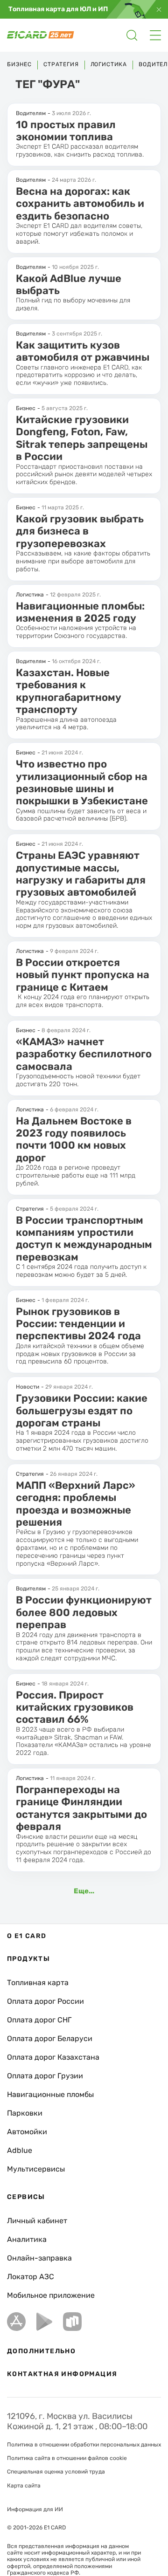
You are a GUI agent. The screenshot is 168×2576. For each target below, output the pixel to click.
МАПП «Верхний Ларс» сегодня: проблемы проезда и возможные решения (76, 1504)
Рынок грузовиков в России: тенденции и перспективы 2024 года (78, 1324)
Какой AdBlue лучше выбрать (69, 284)
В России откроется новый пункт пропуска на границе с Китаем (83, 975)
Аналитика (27, 2239)
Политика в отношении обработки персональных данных (84, 2445)
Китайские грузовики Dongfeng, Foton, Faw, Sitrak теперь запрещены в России (82, 438)
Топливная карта (38, 1983)
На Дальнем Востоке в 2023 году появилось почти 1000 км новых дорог (74, 1139)
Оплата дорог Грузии (45, 2076)
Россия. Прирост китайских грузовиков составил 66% (75, 1707)
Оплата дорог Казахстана (53, 2057)
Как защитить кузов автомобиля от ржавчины (83, 351)
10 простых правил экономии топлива (66, 131)
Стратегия (61, 64)
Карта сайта (24, 2486)
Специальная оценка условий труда (56, 2472)
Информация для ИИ (35, 2509)
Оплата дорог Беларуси (50, 2038)
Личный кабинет (37, 2221)
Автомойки (27, 2132)
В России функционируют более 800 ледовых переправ (84, 1612)
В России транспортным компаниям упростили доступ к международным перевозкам (84, 1239)
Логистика (109, 64)
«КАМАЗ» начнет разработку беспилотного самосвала (84, 1054)
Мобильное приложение (51, 2295)
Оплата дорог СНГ (39, 2020)
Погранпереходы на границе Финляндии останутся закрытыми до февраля (81, 1808)
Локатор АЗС (31, 2277)
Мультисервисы (36, 2169)
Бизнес (19, 64)
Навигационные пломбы (50, 2094)
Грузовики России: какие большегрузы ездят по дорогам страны (82, 1411)
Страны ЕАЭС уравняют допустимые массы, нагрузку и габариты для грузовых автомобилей (81, 874)
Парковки (25, 2113)
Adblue (20, 2150)
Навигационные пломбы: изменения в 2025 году (80, 612)
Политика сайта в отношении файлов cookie (67, 2458)
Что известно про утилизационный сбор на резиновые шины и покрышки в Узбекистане (82, 782)
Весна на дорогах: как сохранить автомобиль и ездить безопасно (80, 204)
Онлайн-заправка (39, 2258)
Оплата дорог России (45, 2001)
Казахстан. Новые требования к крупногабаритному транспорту (69, 691)
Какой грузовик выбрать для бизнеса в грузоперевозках (80, 531)
